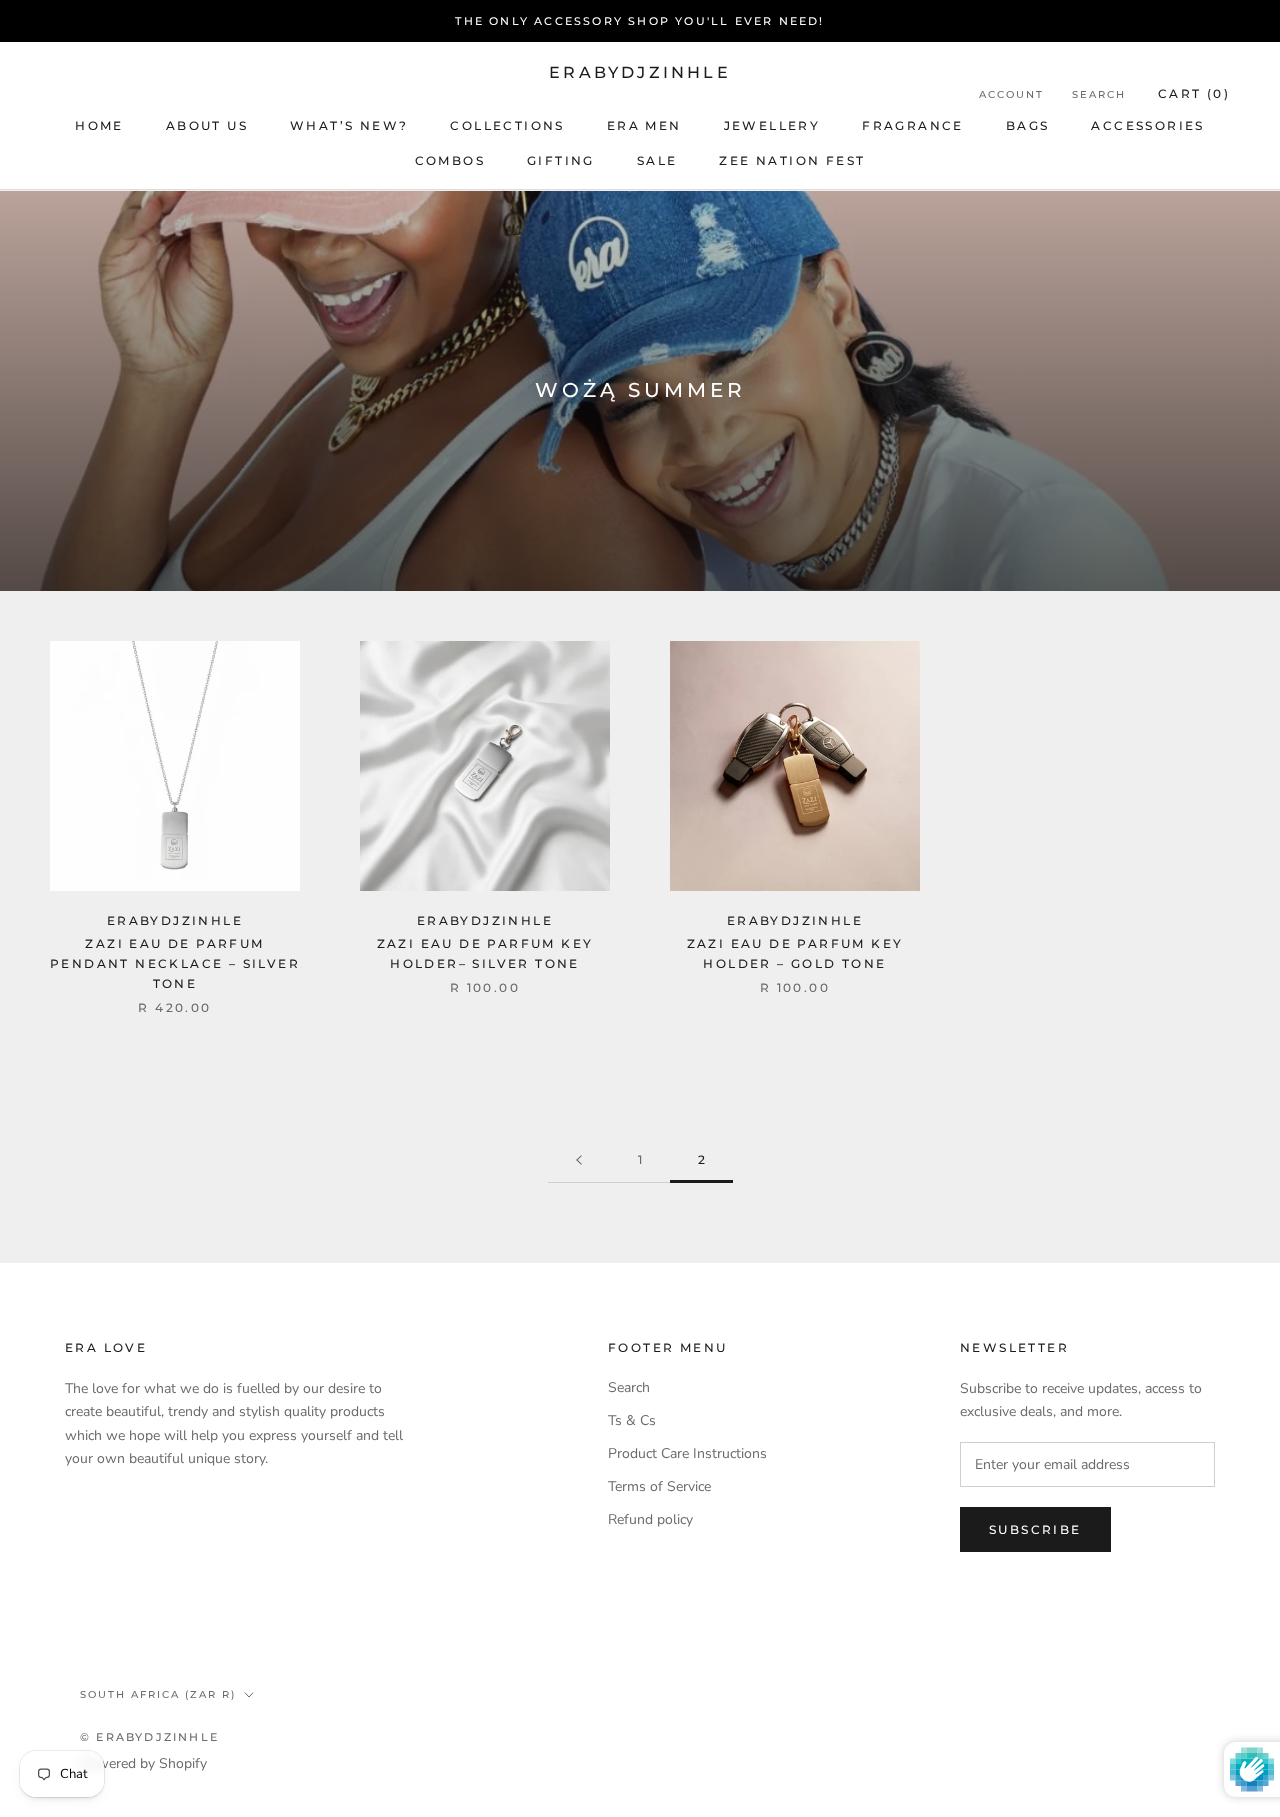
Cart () (1194, 93)
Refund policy (650, 1519)
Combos (450, 160)
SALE (657, 160)
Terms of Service (659, 1486)
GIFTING (561, 160)
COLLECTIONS (507, 125)
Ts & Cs (632, 1420)
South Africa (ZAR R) (158, 1694)
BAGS (1028, 125)
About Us (207, 125)
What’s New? (349, 125)
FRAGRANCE (913, 125)
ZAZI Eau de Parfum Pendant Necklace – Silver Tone (175, 963)
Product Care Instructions (687, 1453)
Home (99, 125)
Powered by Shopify (143, 1763)
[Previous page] (579, 1160)
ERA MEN (644, 125)
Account (1011, 94)
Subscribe (1035, 1529)
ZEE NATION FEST (792, 160)
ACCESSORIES (1147, 125)
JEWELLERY (772, 125)
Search (1099, 94)
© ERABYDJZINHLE (149, 1737)
